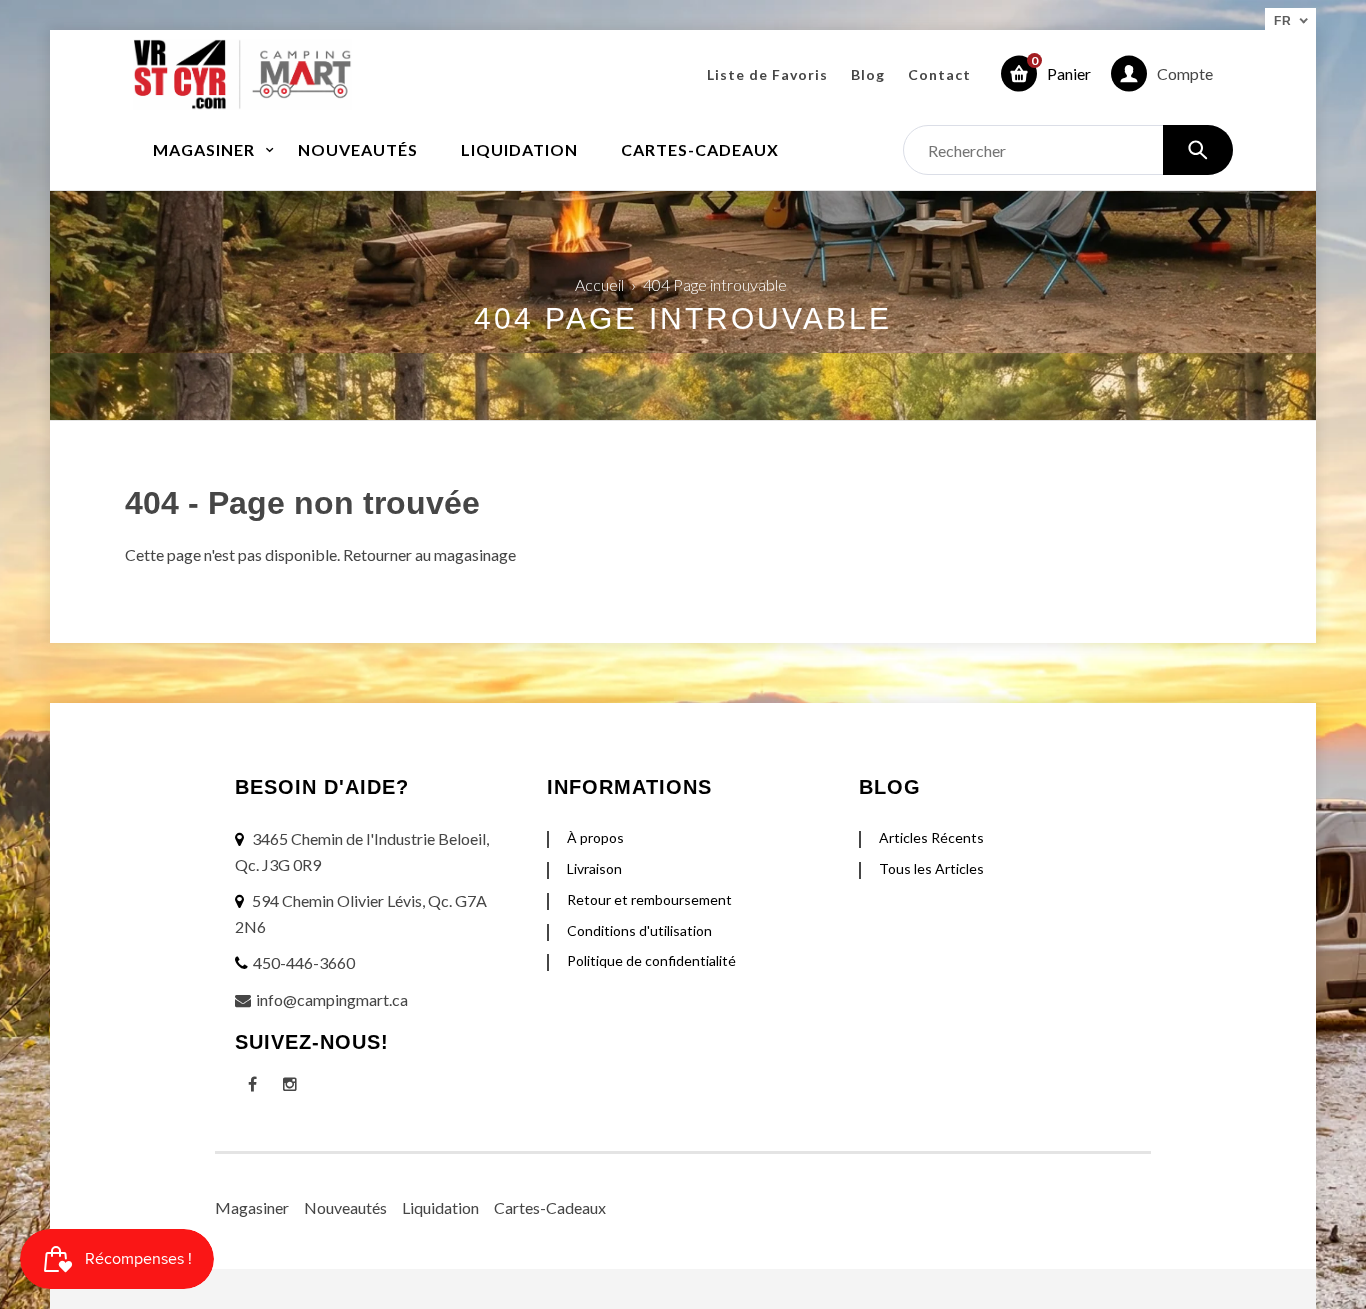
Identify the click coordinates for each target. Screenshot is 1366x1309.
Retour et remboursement (649, 899)
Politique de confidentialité (651, 960)
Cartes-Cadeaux (550, 1207)
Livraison (594, 868)
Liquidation (440, 1207)
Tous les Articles (931, 868)
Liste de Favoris (767, 74)
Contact (939, 74)
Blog (868, 74)
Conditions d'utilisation (639, 930)
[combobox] (1068, 150)
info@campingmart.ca (332, 999)
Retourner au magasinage (429, 554)
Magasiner (252, 1207)
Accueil (599, 284)
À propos (595, 837)
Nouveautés (345, 1207)
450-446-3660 (304, 962)
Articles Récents (931, 837)
